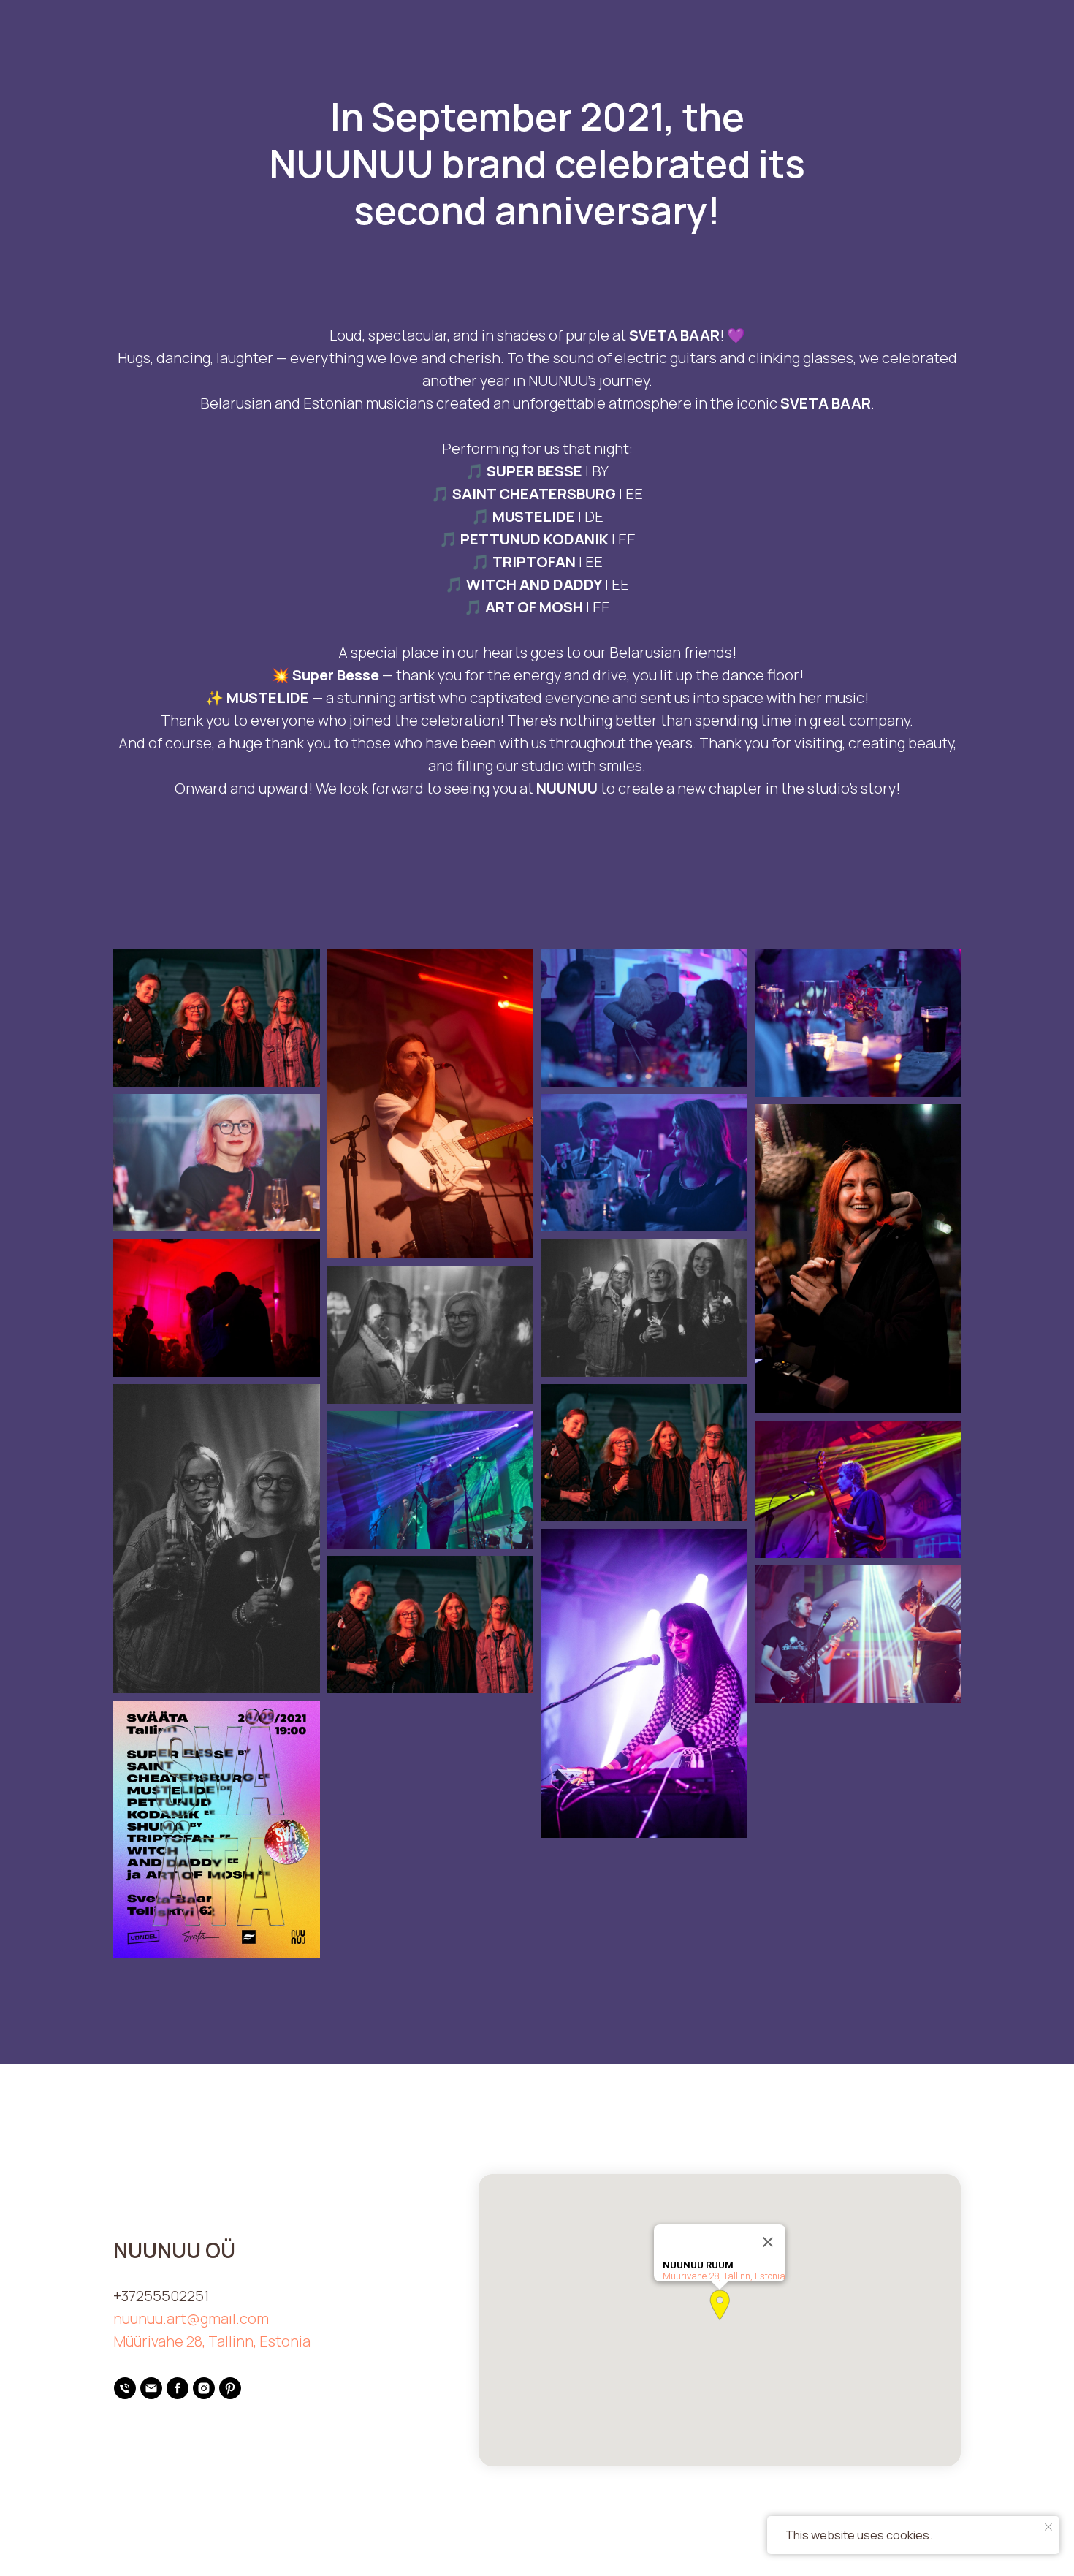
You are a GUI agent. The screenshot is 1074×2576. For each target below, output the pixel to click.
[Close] (768, 2242)
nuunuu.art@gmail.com (191, 2318)
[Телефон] (125, 2388)
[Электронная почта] (151, 2388)
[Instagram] (204, 2388)
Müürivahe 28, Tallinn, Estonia (212, 2341)
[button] (720, 2305)
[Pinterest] (230, 2388)
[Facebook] (178, 2388)
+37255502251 (161, 2296)
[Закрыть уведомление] (1048, 2527)
